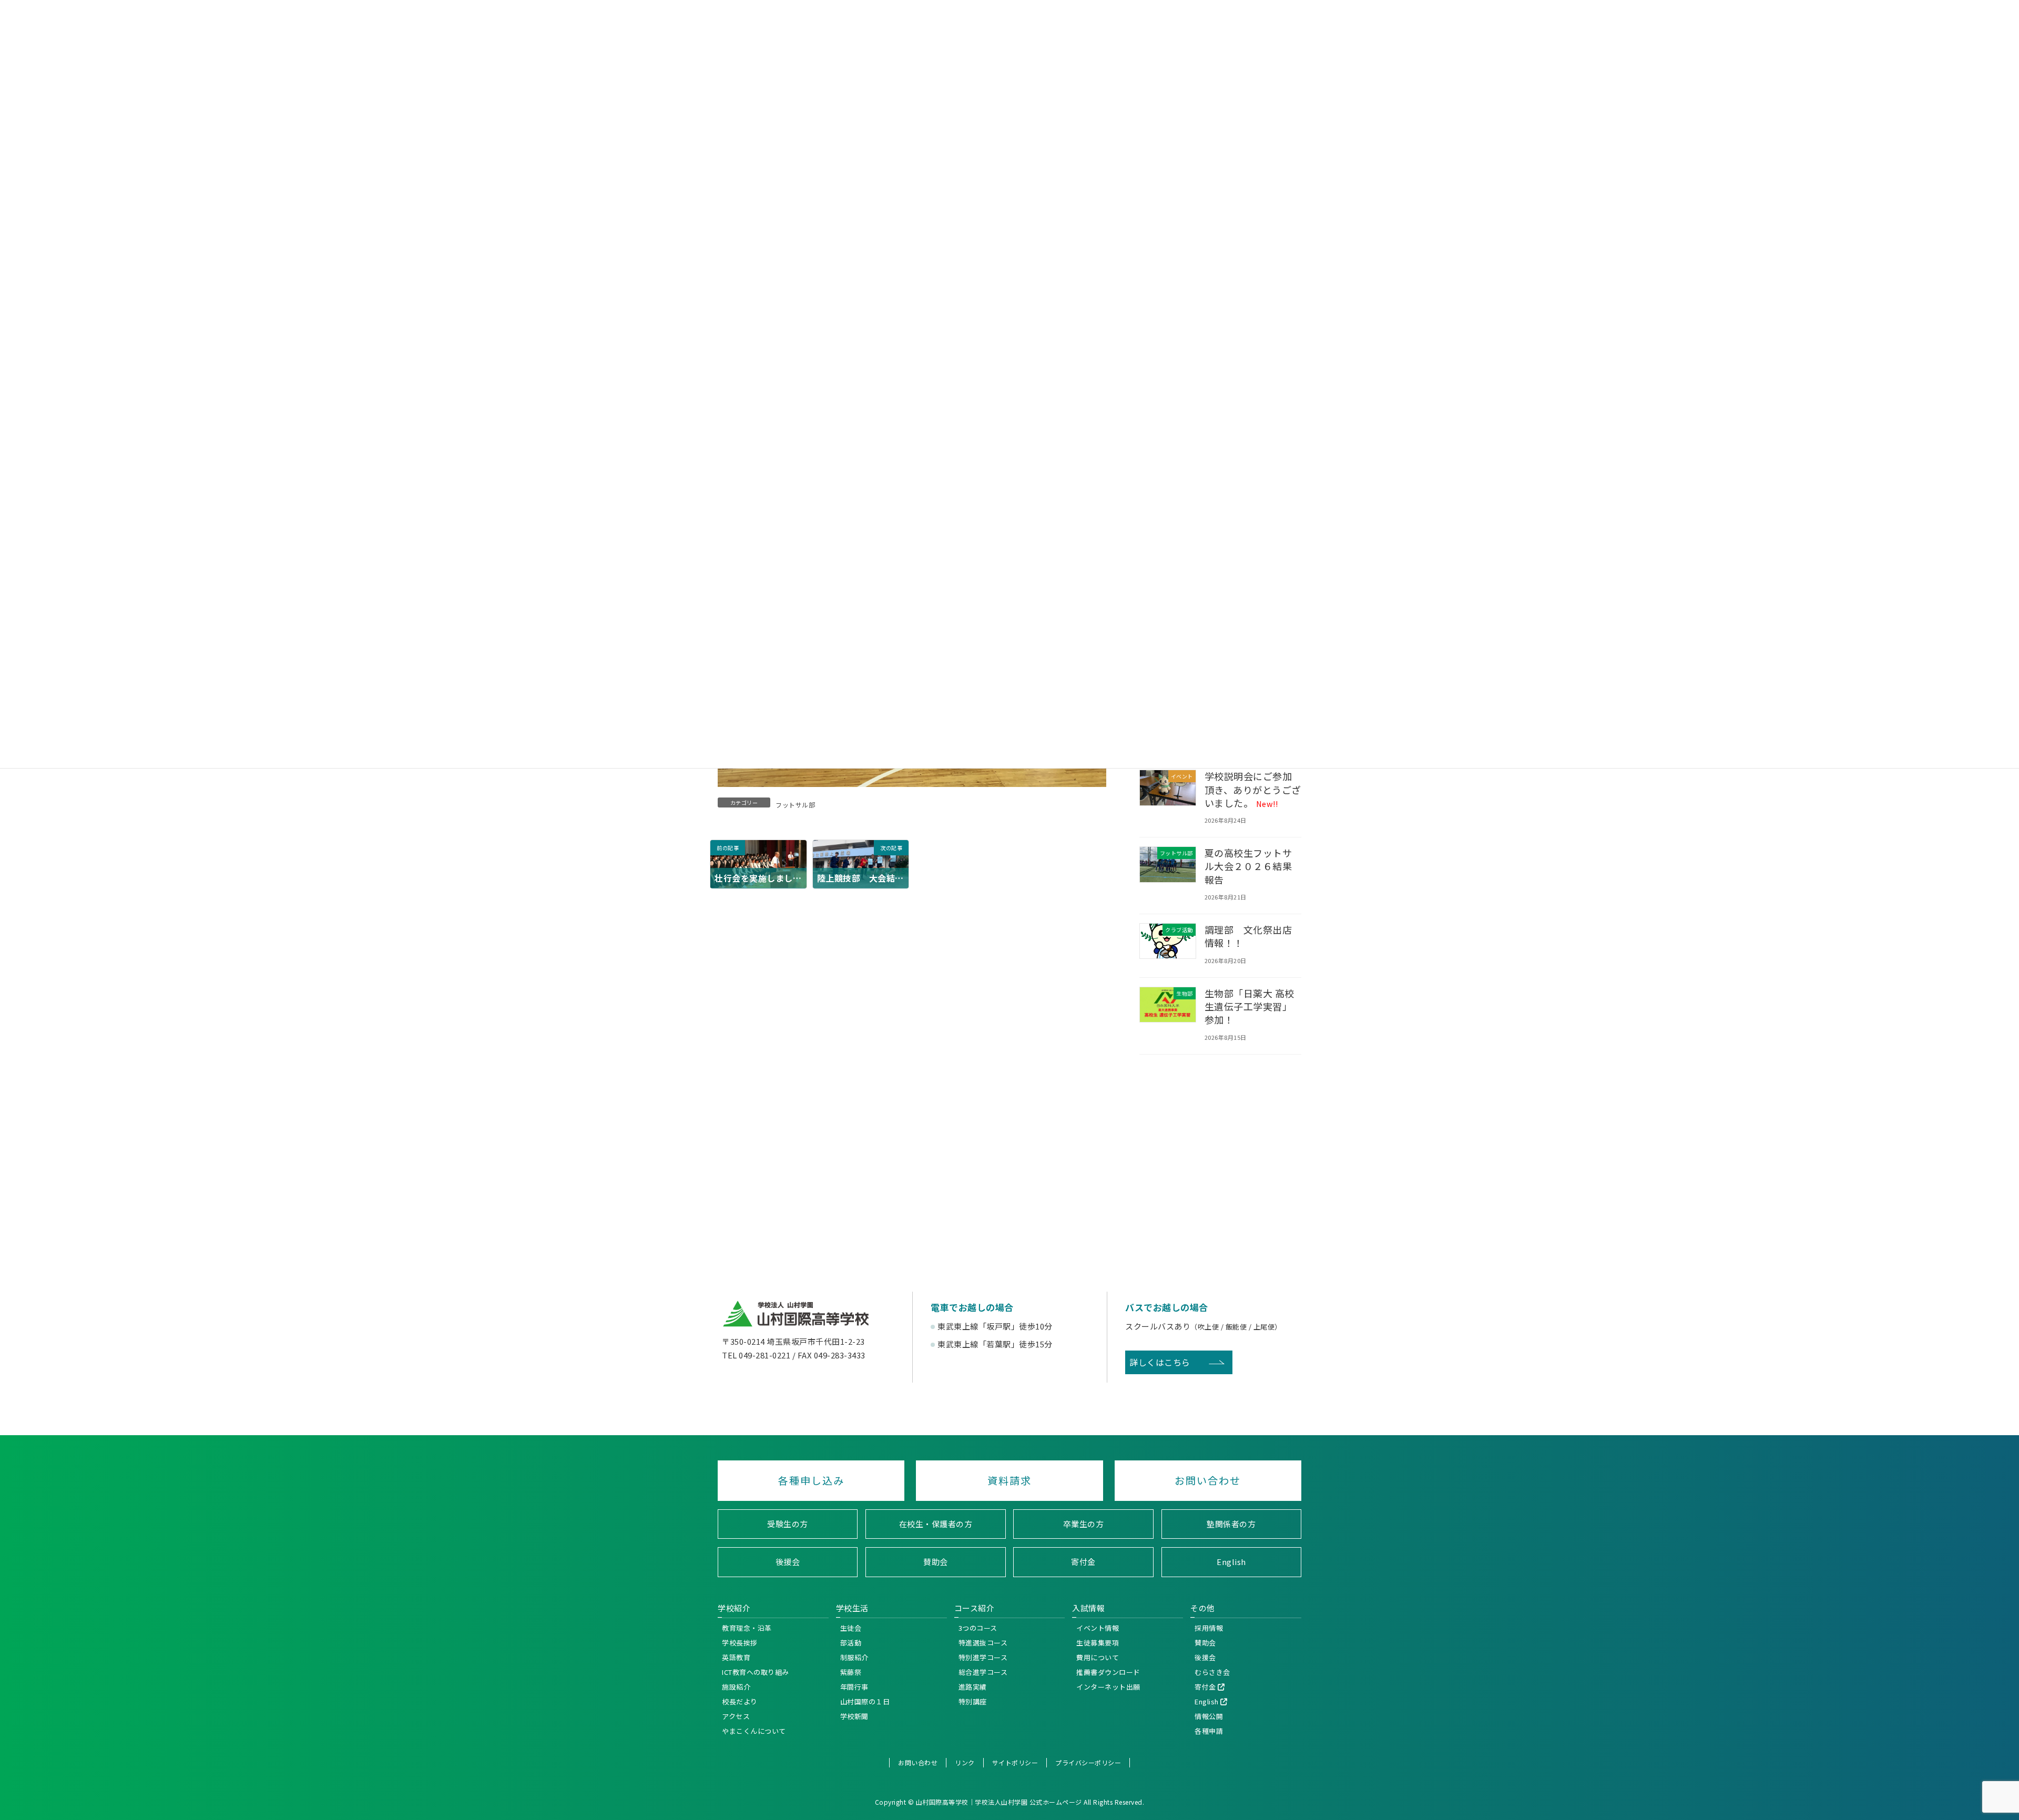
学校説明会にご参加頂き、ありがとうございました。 (1253, 789)
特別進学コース (983, 1657)
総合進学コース (983, 1672)
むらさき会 (1212, 1672)
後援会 (788, 1562)
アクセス (736, 1716)
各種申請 (1209, 1731)
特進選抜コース (983, 1643)
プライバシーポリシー (1088, 1762)
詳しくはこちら (1160, 1362)
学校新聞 (854, 1716)
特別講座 (973, 1701)
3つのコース (978, 1628)
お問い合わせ (1208, 1480)
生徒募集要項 (1098, 1643)
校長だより (740, 1701)
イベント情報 (1098, 1628)
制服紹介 (854, 1657)
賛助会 (936, 1562)
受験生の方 (788, 1524)
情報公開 (1209, 1716)
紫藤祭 (851, 1672)
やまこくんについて (754, 1731)
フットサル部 (795, 805)
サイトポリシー (1015, 1762)
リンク (965, 1762)
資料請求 (1009, 1480)
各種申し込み (811, 1480)
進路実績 (973, 1687)
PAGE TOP (2008, 1592)
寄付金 (1083, 1562)
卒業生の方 (1084, 1524)
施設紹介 (736, 1687)
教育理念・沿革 (747, 1628)
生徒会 (851, 1628)
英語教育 (736, 1657)
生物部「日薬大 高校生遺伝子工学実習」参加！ (1250, 1006)
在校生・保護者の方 (936, 1524)
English (1231, 1562)
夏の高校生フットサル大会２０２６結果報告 (1248, 866)
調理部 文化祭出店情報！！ (1248, 936)
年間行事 (854, 1687)
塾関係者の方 (1231, 1524)
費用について (1098, 1657)
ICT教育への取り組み (756, 1672)
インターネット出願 (1108, 1687)
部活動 (851, 1643)
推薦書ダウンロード (1108, 1672)
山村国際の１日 (865, 1701)
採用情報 (1209, 1628)
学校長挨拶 (740, 1643)
